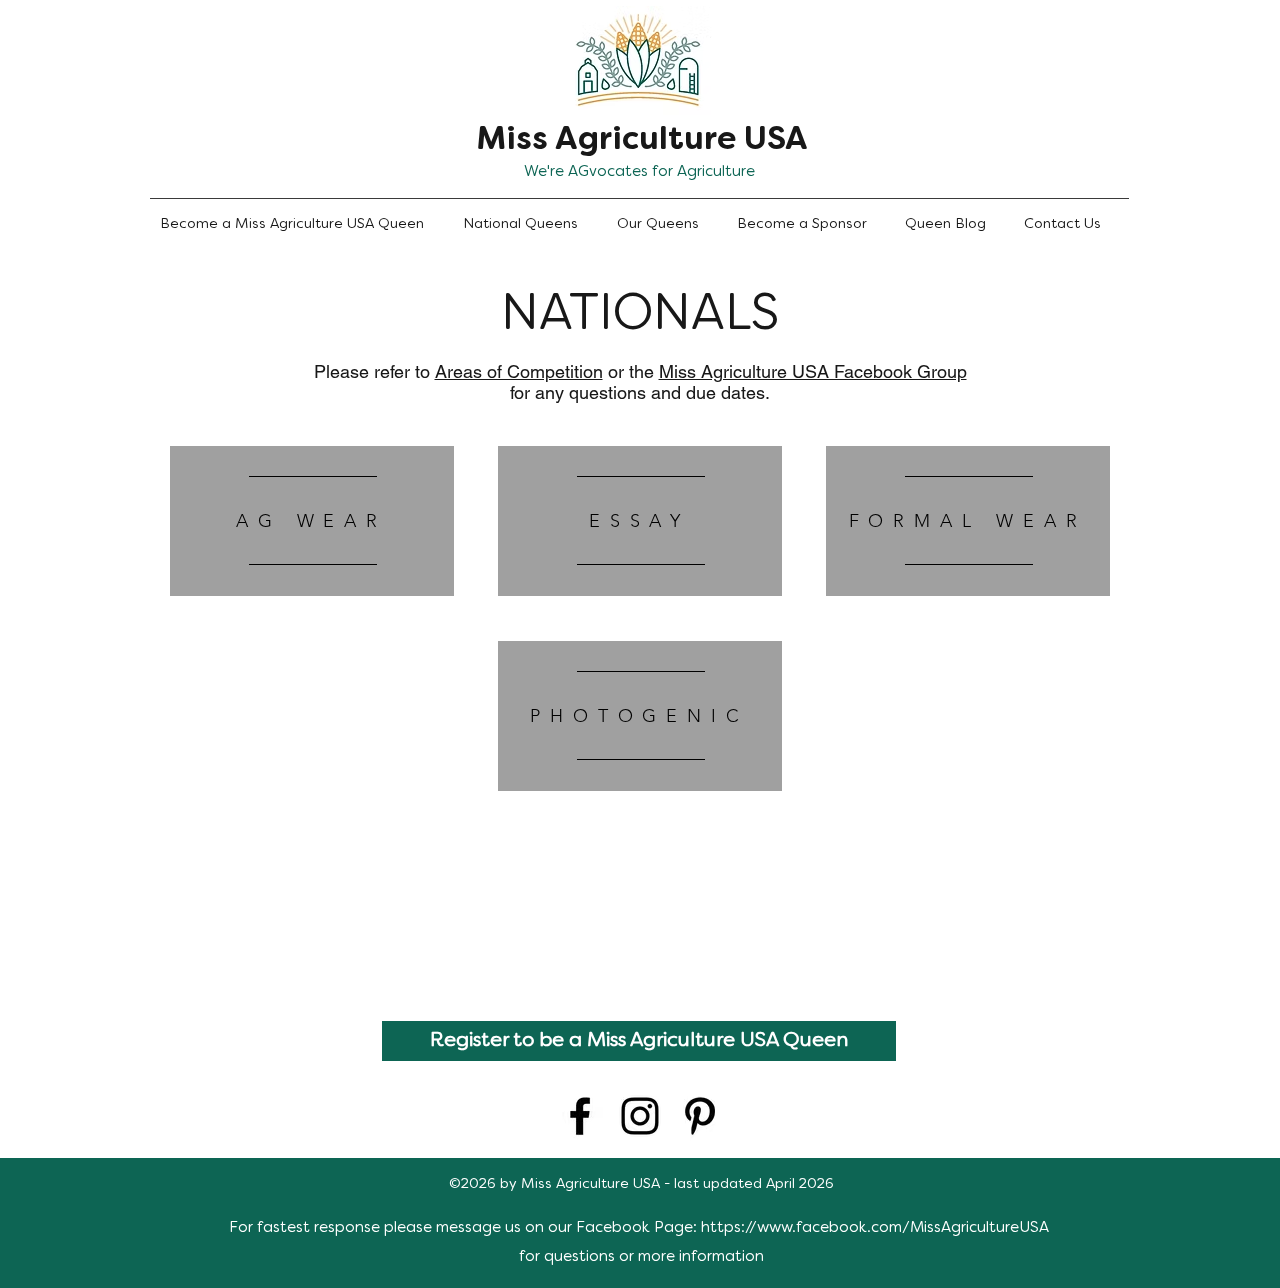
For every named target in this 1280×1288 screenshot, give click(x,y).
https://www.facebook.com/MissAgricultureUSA (875, 1228)
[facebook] (580, 1116)
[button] (530, 225)
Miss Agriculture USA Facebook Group (813, 371)
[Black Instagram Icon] (640, 1116)
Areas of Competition (519, 371)
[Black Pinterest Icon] (700, 1116)
